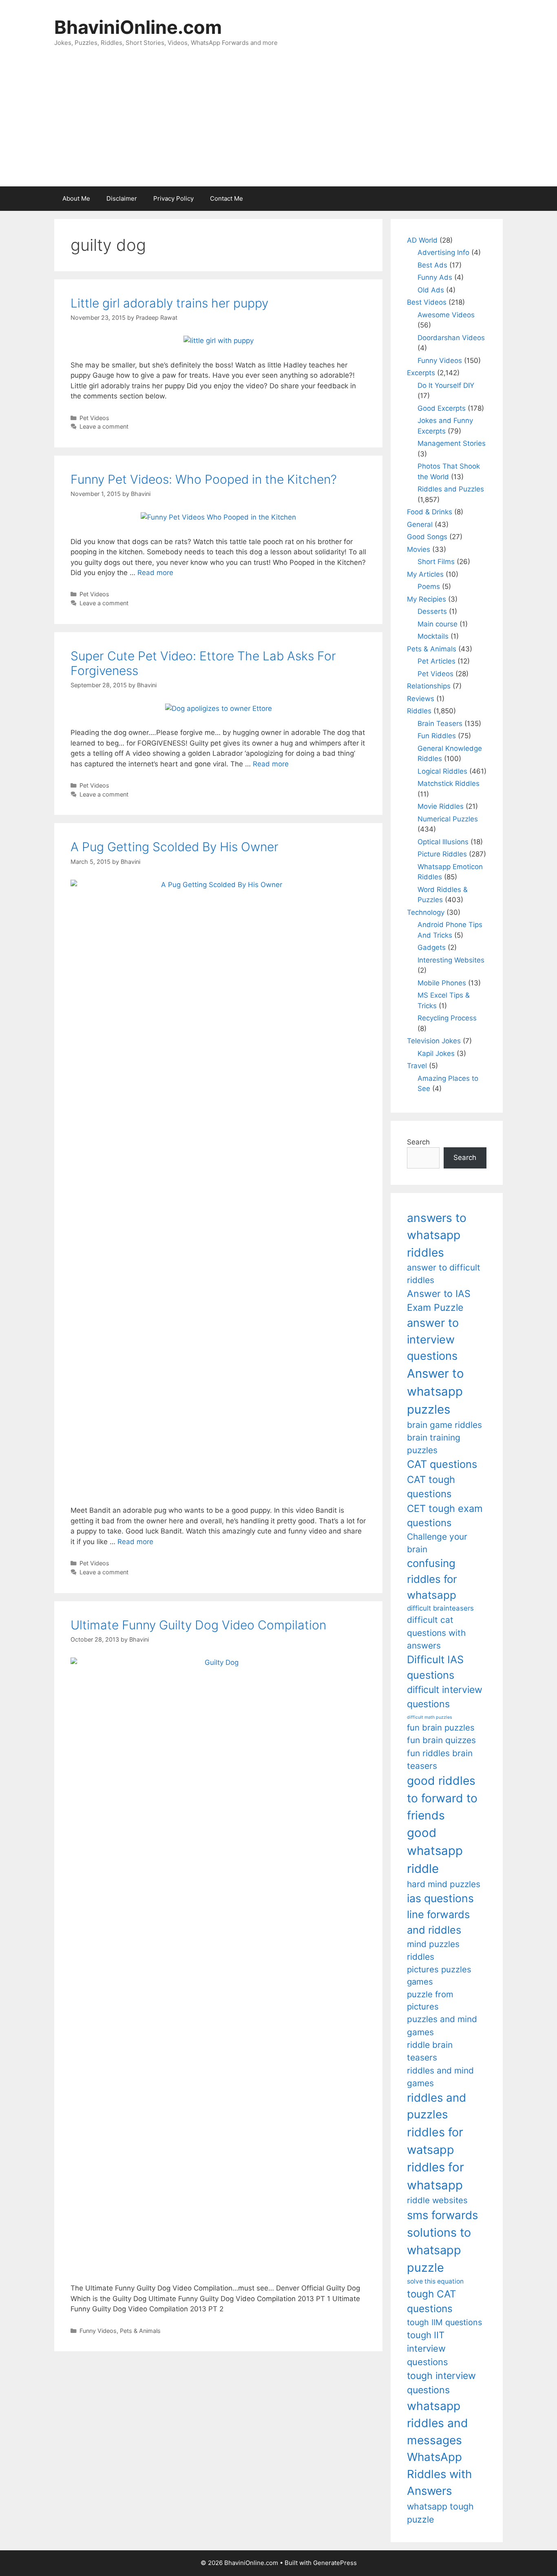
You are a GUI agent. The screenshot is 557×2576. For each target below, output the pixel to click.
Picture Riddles (442, 854)
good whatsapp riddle (435, 1851)
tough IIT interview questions (427, 2348)
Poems (429, 586)
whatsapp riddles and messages (438, 2423)
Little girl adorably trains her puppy (169, 303)
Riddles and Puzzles (451, 489)
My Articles (425, 574)
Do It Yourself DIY (446, 385)
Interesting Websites (451, 960)
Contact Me (227, 198)
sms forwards (442, 2215)
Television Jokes (434, 1041)
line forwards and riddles (438, 1922)
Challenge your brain (437, 1543)
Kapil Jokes (436, 1053)
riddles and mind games (440, 2077)
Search (418, 1142)
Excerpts (421, 373)
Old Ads (431, 290)
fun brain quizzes (441, 1740)
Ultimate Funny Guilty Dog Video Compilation (198, 1625)
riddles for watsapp (435, 2141)
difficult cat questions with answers (436, 1633)
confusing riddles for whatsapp (432, 1579)
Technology (426, 912)
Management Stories (452, 443)
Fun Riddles (437, 736)
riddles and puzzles (437, 2106)
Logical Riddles (442, 771)
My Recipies (427, 599)
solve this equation (435, 2281)
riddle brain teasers (430, 2051)
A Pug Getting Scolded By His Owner (175, 847)
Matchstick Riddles (449, 783)
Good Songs (427, 537)
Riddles (419, 711)
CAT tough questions (431, 1487)
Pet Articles (437, 661)
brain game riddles (444, 1425)
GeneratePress (335, 2563)
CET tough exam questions (445, 1516)
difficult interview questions (445, 1697)
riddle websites (437, 2200)
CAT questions (442, 1464)
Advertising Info (443, 252)
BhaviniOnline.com (138, 27)
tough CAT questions (432, 2301)
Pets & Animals (140, 2331)
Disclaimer (122, 198)
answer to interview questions (433, 1339)
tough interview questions (441, 2383)
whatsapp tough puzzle (440, 2513)
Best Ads (432, 265)
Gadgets (432, 947)
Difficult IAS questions (435, 1667)
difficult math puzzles (430, 1717)
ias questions (440, 1898)
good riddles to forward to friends (442, 1798)
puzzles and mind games (442, 2025)
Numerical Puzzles (448, 819)
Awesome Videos (446, 315)
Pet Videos (94, 418)
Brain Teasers (440, 724)
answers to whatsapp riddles (437, 1235)
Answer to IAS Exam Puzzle (439, 1301)
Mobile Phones (442, 983)
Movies (419, 549)
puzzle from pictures (430, 2000)
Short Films (436, 562)
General (420, 524)
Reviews (421, 699)
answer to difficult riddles (444, 1274)
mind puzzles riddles (433, 1950)
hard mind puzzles (444, 1884)
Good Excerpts (442, 408)
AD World (422, 240)
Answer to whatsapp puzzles (435, 1391)
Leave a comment (104, 426)
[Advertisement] (278, 125)
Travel (417, 1066)
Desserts (432, 611)
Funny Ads (435, 277)
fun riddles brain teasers (440, 1759)
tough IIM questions (444, 2322)
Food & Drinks (430, 512)
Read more (155, 573)
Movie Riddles (441, 806)
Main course (438, 624)
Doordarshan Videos (451, 338)
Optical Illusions (443, 842)
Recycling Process (447, 1018)
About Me (76, 198)
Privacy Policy (174, 198)
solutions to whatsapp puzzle (439, 2250)
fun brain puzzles (441, 1727)
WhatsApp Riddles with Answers (439, 2474)
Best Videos (427, 302)
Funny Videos (98, 2331)
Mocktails (433, 636)
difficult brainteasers (440, 1608)
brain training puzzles (434, 1444)
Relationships (429, 686)
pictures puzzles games (439, 1975)
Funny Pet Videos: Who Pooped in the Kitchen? (204, 479)
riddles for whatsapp (435, 2176)
